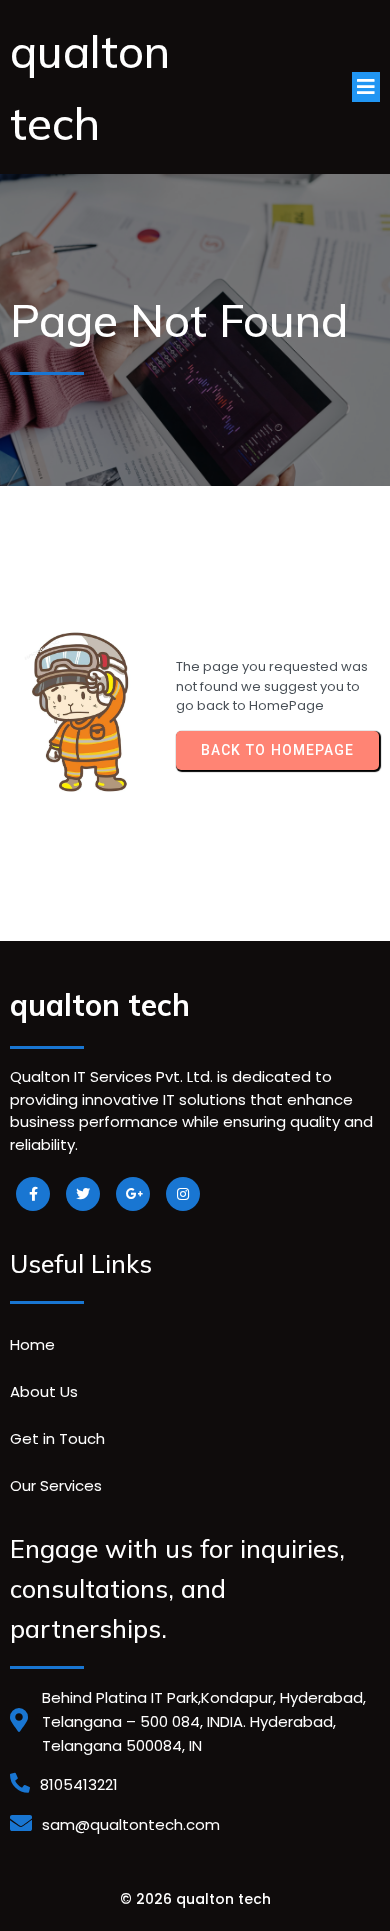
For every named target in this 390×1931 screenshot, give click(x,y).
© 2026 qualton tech (195, 1899)
